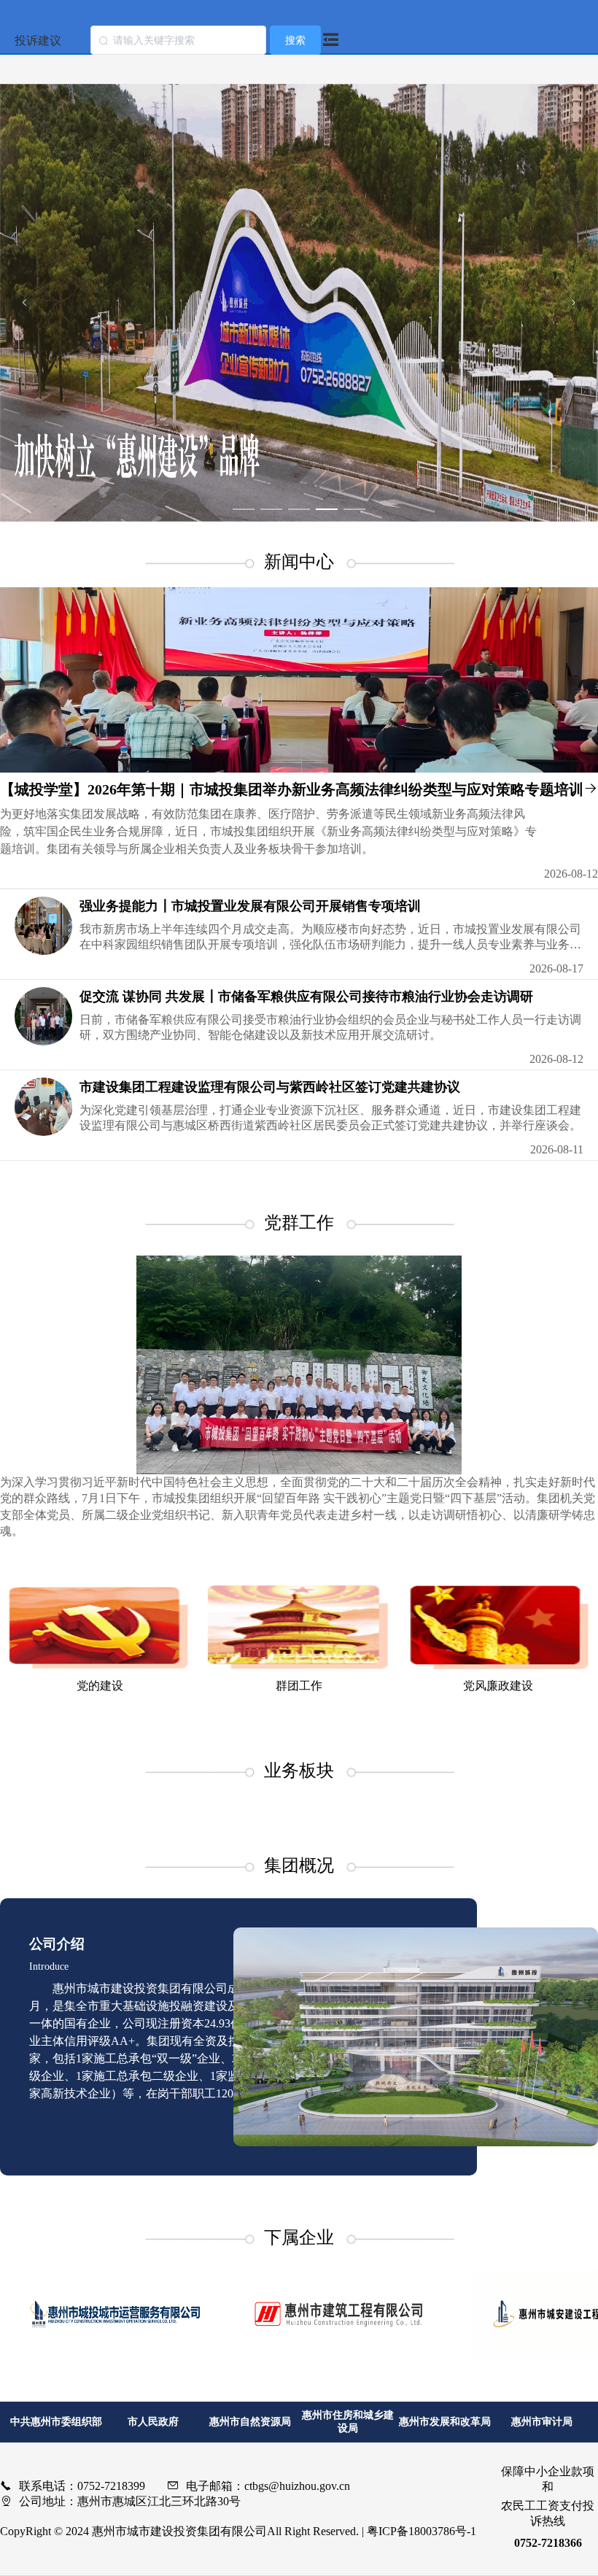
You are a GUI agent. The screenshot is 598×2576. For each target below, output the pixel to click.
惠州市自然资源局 (250, 2422)
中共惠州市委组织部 (56, 2422)
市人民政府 (153, 2422)
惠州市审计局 (542, 2422)
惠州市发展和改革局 (445, 2422)
